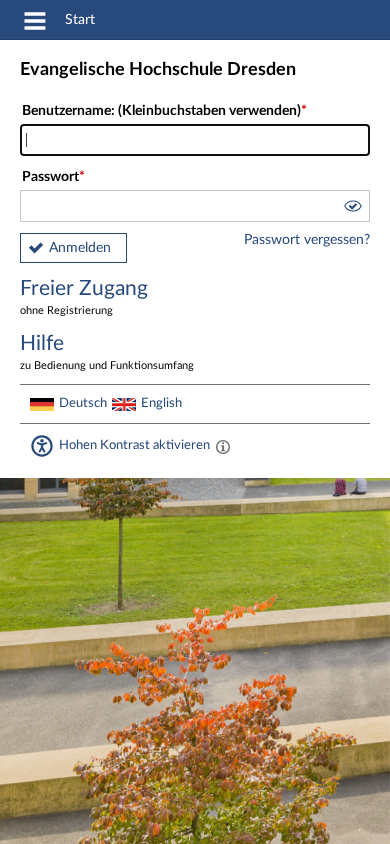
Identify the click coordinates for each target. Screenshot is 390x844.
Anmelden (80, 248)
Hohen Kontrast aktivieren (134, 445)
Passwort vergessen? (307, 240)
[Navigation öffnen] (35, 24)
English (161, 403)
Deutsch (83, 403)
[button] (352, 209)
